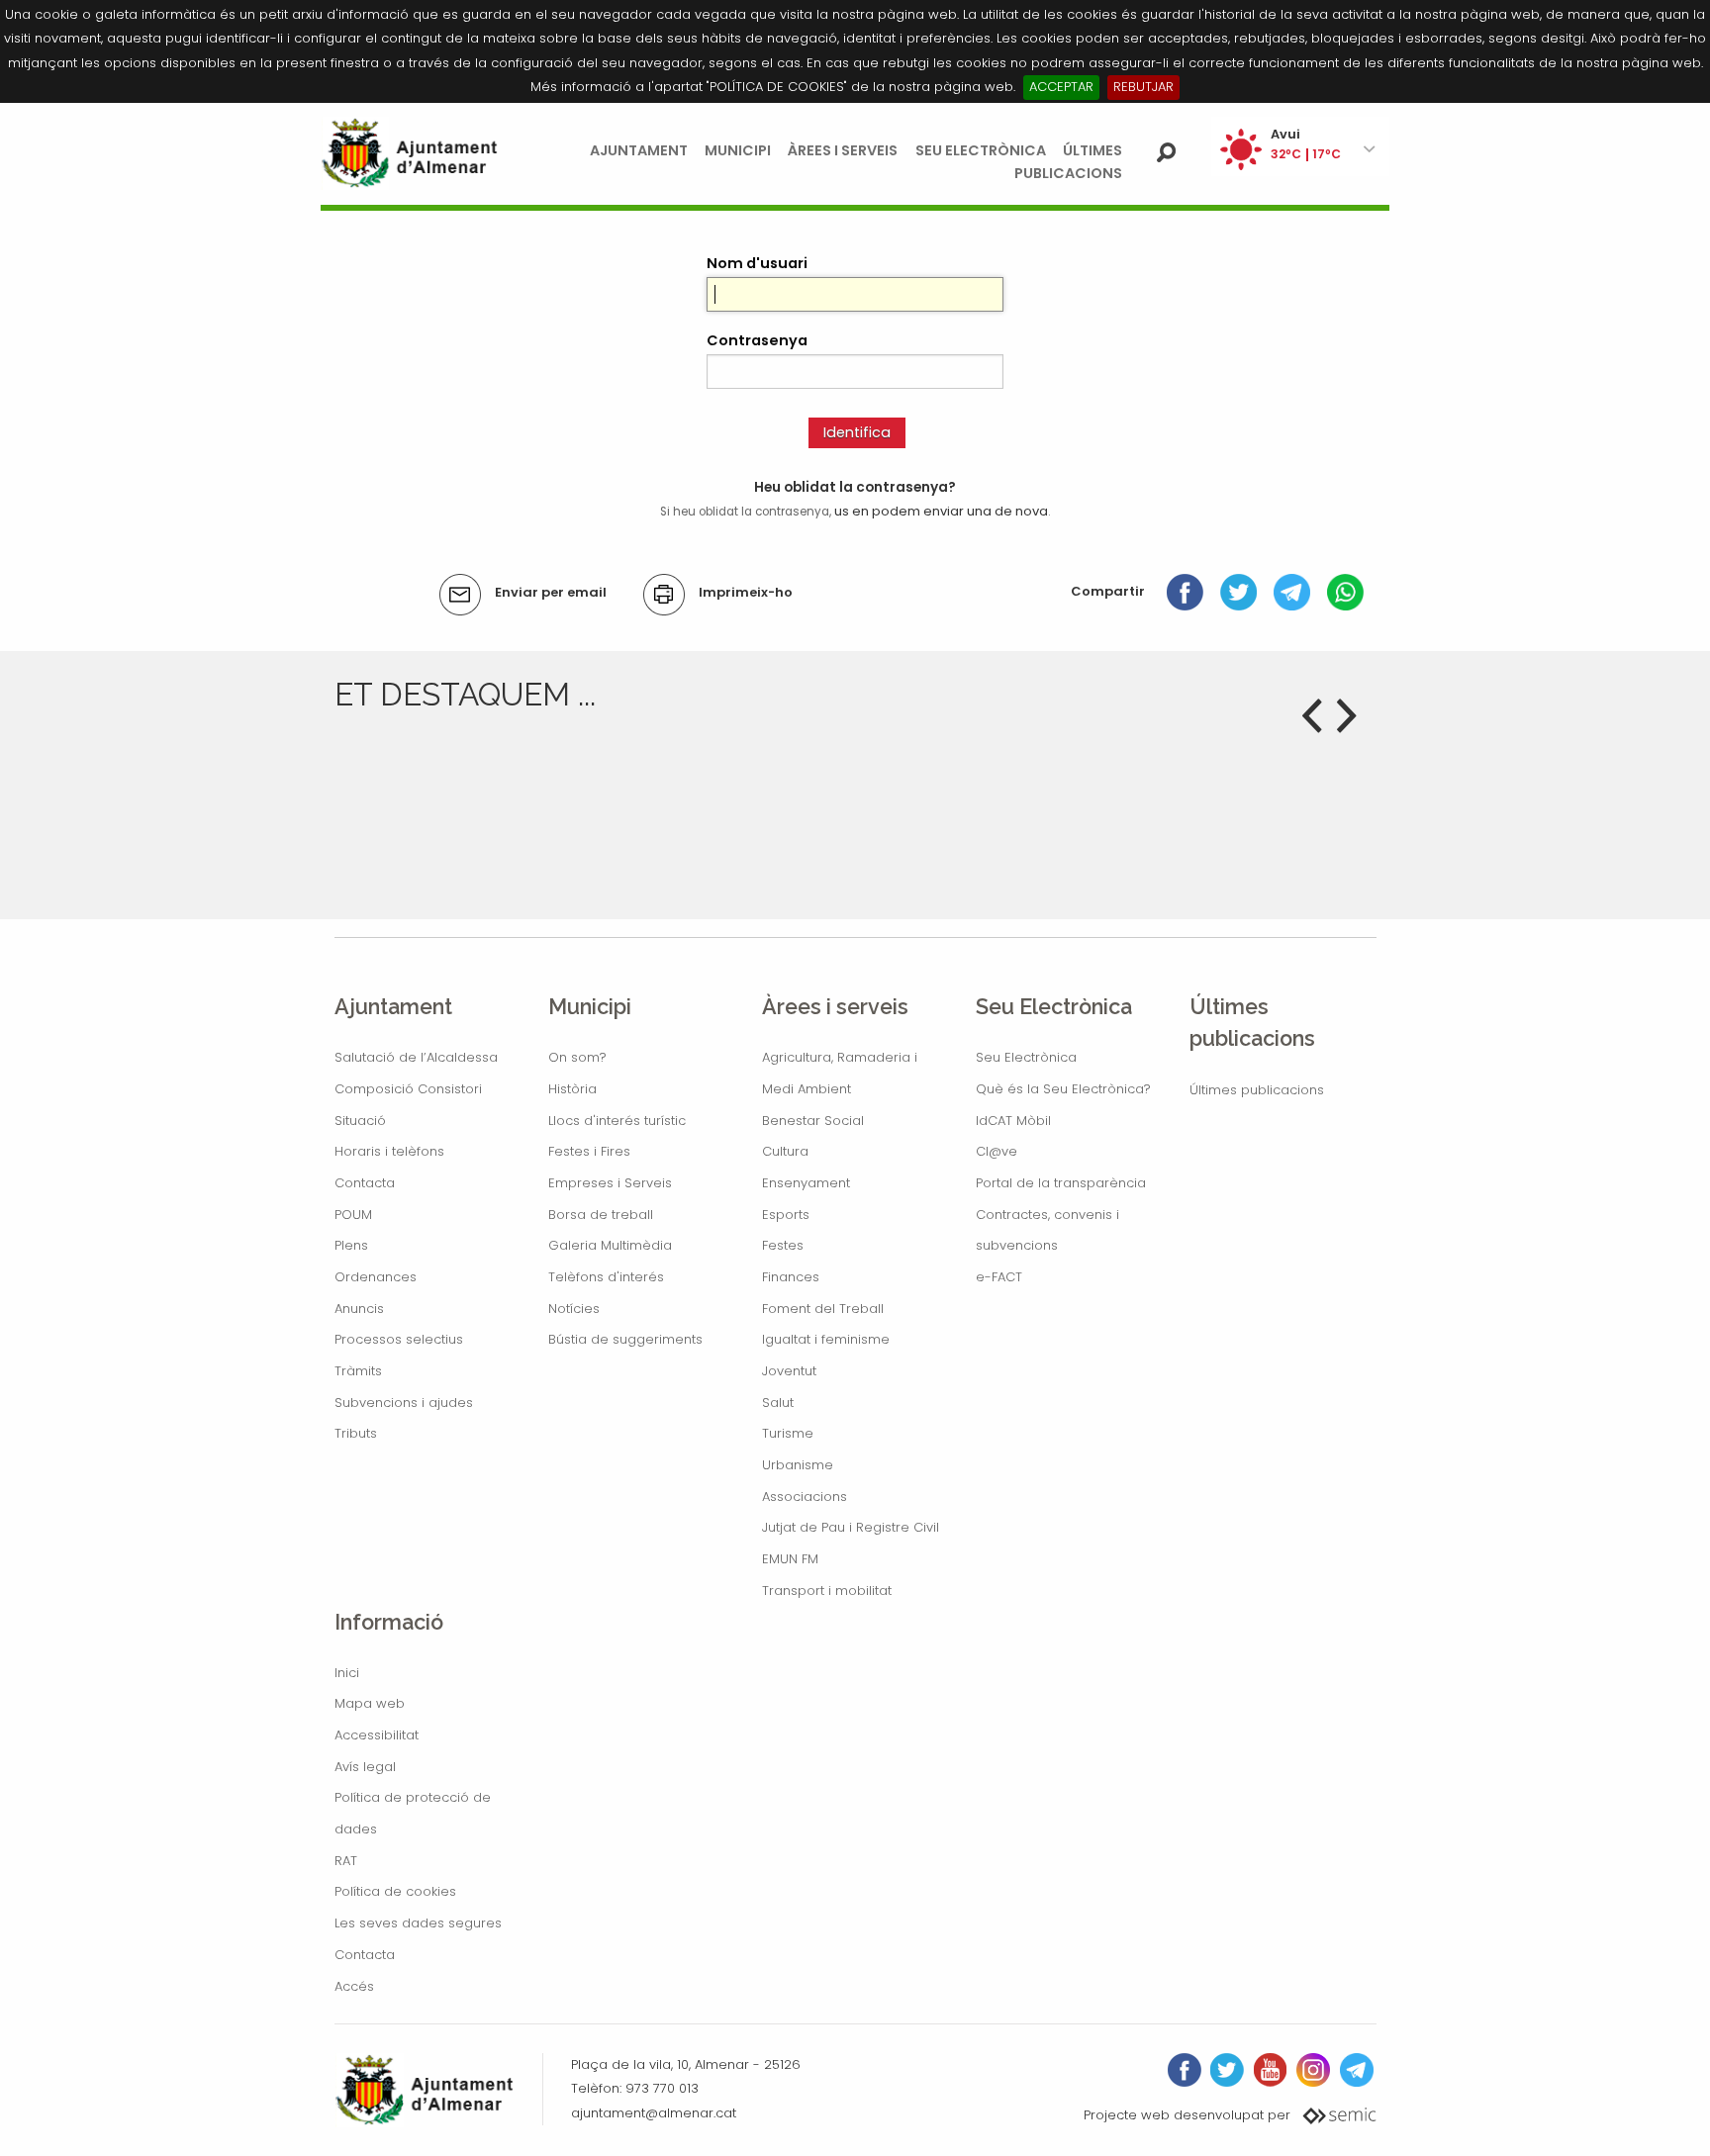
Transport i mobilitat (827, 1591)
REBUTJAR (1143, 87)
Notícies (574, 1309)
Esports (786, 1215)
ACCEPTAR (1061, 87)
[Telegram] (1292, 591)
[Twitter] (1238, 591)
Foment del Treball (823, 1309)
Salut (778, 1403)
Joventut (789, 1371)
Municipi (738, 150)
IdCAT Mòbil (1013, 1121)
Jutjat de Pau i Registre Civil (851, 1527)
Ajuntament (639, 150)
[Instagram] (1313, 2070)
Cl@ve (997, 1151)
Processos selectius (399, 1339)
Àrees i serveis (843, 150)
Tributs (356, 1433)
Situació (360, 1121)
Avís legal (365, 1767)
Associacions (805, 1497)
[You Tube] (1270, 2070)
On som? (577, 1057)
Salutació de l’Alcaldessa (416, 1057)
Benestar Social (813, 1121)
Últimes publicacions (1257, 1090)
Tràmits (358, 1371)
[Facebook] (1185, 591)
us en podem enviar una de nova (941, 511)
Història (572, 1089)
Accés (354, 1986)
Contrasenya (757, 340)
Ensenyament (806, 1183)
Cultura (785, 1151)
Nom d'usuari (757, 263)
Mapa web (370, 1703)
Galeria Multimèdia (610, 1245)
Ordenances (376, 1277)
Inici (347, 1673)
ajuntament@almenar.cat (654, 2113)
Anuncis (359, 1309)
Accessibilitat (377, 1735)
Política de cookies (395, 1891)
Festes (783, 1245)
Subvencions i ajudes (404, 1403)
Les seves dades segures (418, 1923)
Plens (351, 1245)
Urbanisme (798, 1465)
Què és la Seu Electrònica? (1063, 1089)
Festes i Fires (589, 1151)
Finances (791, 1277)
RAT (346, 1861)
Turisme (788, 1433)
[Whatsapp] (1345, 591)
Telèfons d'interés (606, 1277)
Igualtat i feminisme (826, 1339)
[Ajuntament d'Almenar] (410, 153)
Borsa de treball (601, 1215)
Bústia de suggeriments (625, 1339)
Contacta (365, 1183)
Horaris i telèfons (389, 1151)
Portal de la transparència (1061, 1183)
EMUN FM (790, 1559)
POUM (353, 1215)
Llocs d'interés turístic (617, 1121)
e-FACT (999, 1277)
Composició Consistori (408, 1089)
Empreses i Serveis (610, 1183)
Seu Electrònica (981, 150)
